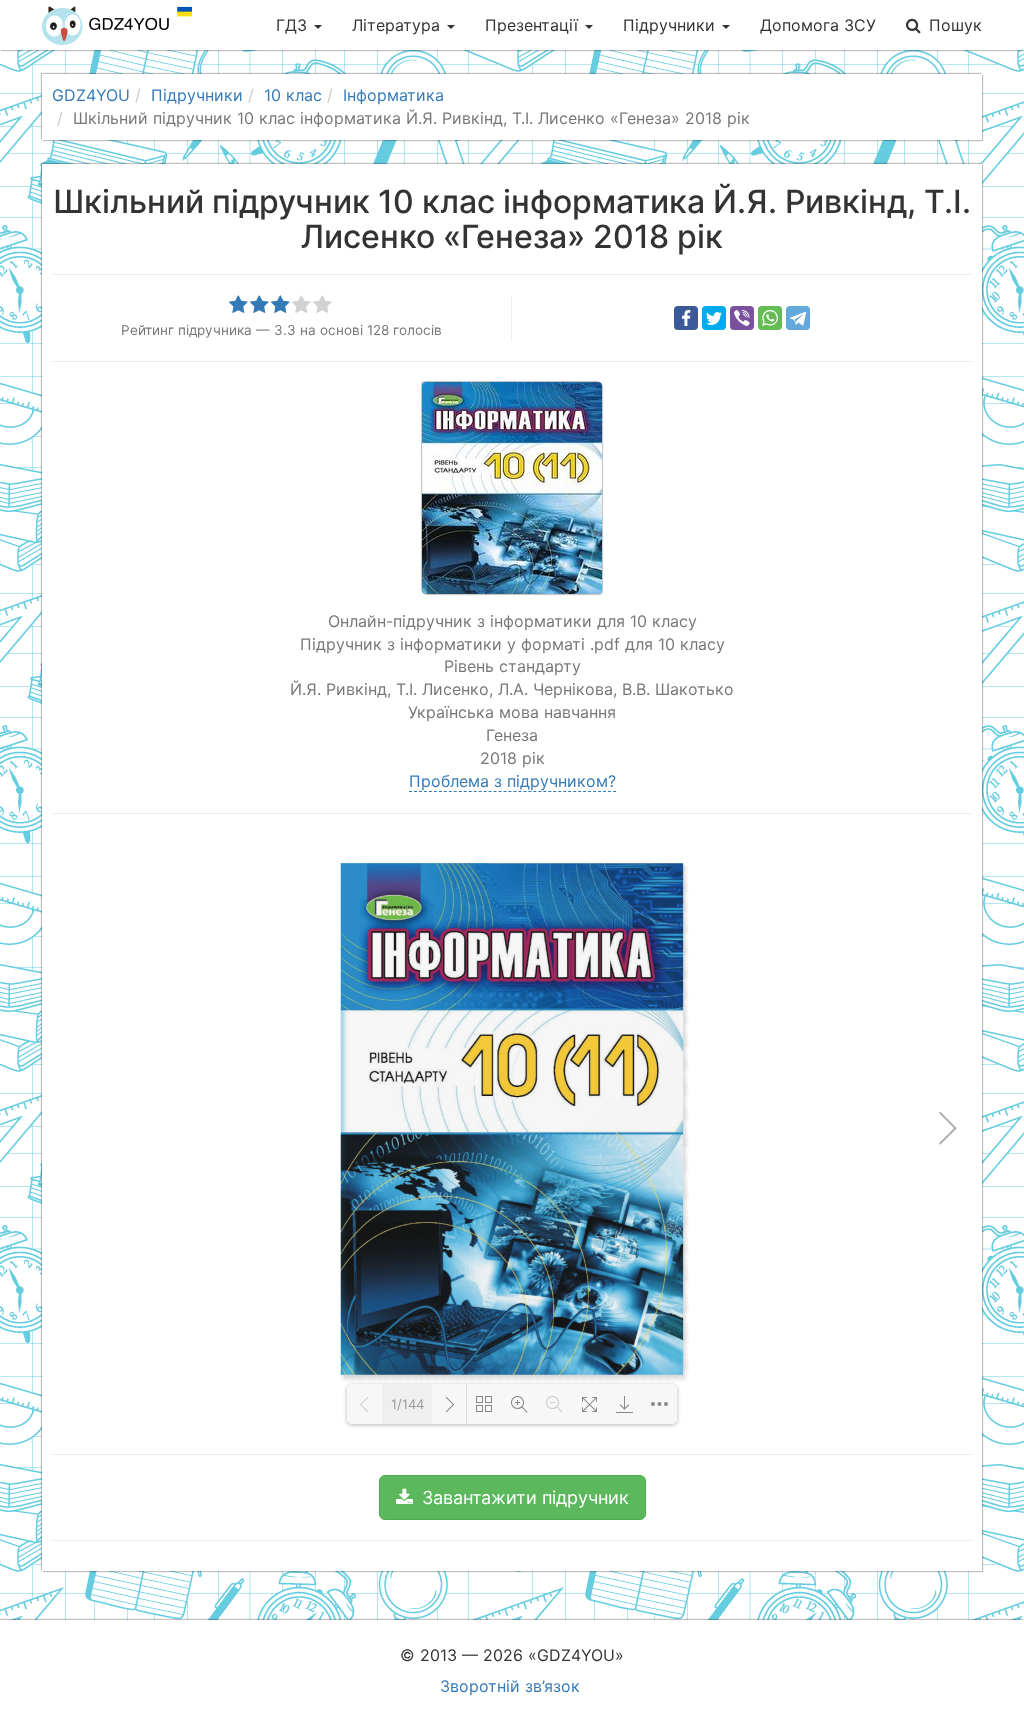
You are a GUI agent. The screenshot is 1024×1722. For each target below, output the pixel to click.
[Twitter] (714, 318)
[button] (512, 1498)
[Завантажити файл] (624, 1404)
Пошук (955, 25)
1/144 (407, 1404)
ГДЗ (294, 25)
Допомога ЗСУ (818, 25)
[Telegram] (798, 318)
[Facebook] (686, 318)
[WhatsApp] (770, 318)
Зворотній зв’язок (510, 1686)
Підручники (671, 25)
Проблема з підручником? (512, 781)
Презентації (534, 25)
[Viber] (742, 318)
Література (398, 25)
